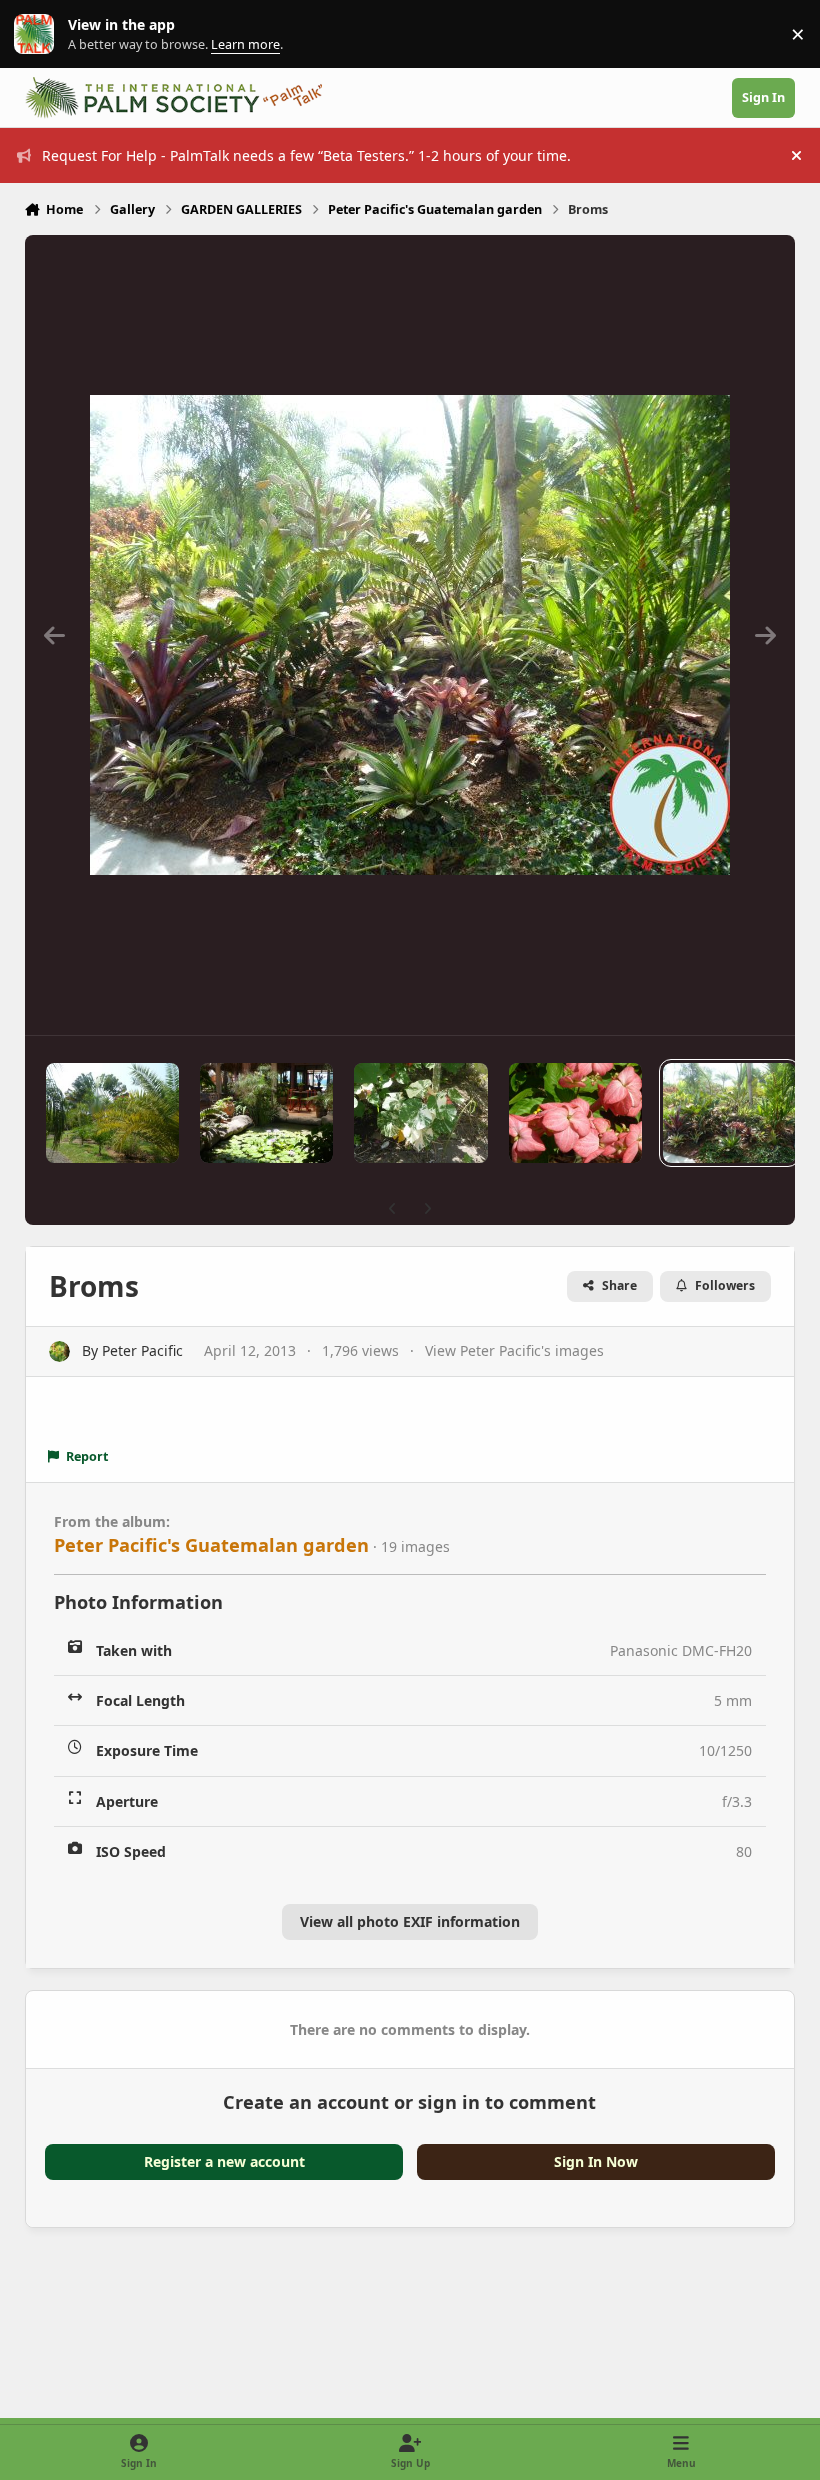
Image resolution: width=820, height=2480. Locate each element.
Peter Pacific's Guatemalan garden (211, 1545)
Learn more (38, 34)
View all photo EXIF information (410, 1921)
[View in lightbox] (410, 635)
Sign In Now (596, 2161)
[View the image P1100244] (112, 1113)
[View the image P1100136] (420, 1113)
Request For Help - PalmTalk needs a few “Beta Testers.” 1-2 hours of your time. (306, 155)
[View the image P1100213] (266, 1113)
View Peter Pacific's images (514, 1350)
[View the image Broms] (729, 1113)
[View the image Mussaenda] (575, 1113)
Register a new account (224, 2161)
